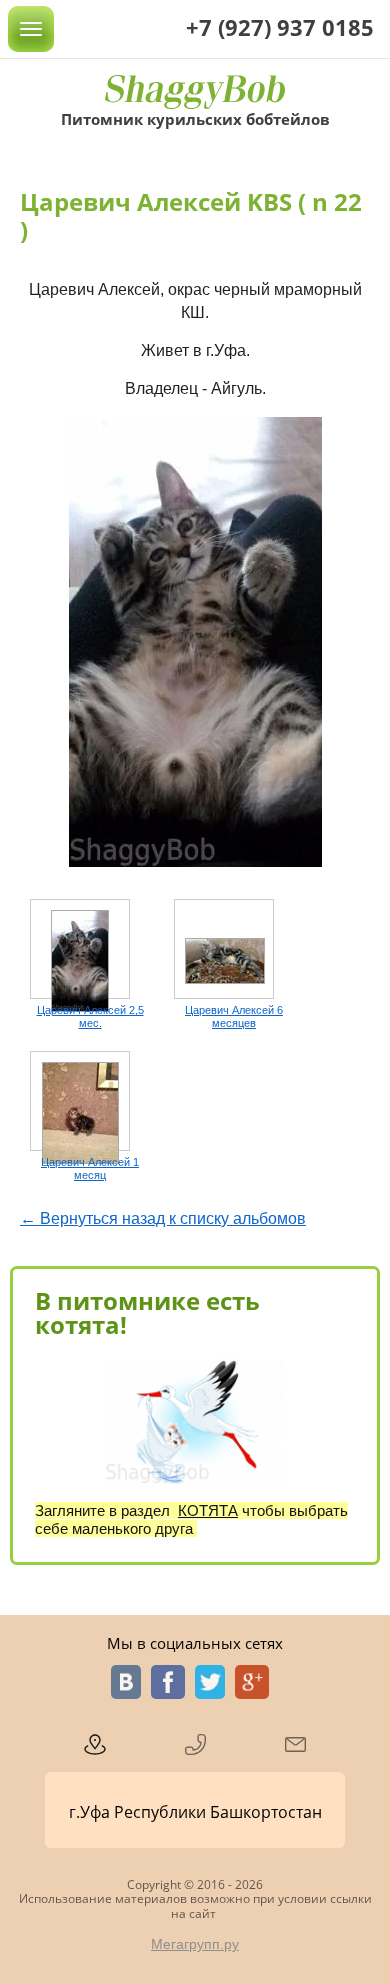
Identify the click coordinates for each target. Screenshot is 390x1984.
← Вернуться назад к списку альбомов (163, 1218)
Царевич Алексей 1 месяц (90, 1168)
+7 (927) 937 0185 (280, 27)
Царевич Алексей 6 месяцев (234, 1016)
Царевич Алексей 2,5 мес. (90, 1016)
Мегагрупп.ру (195, 1944)
